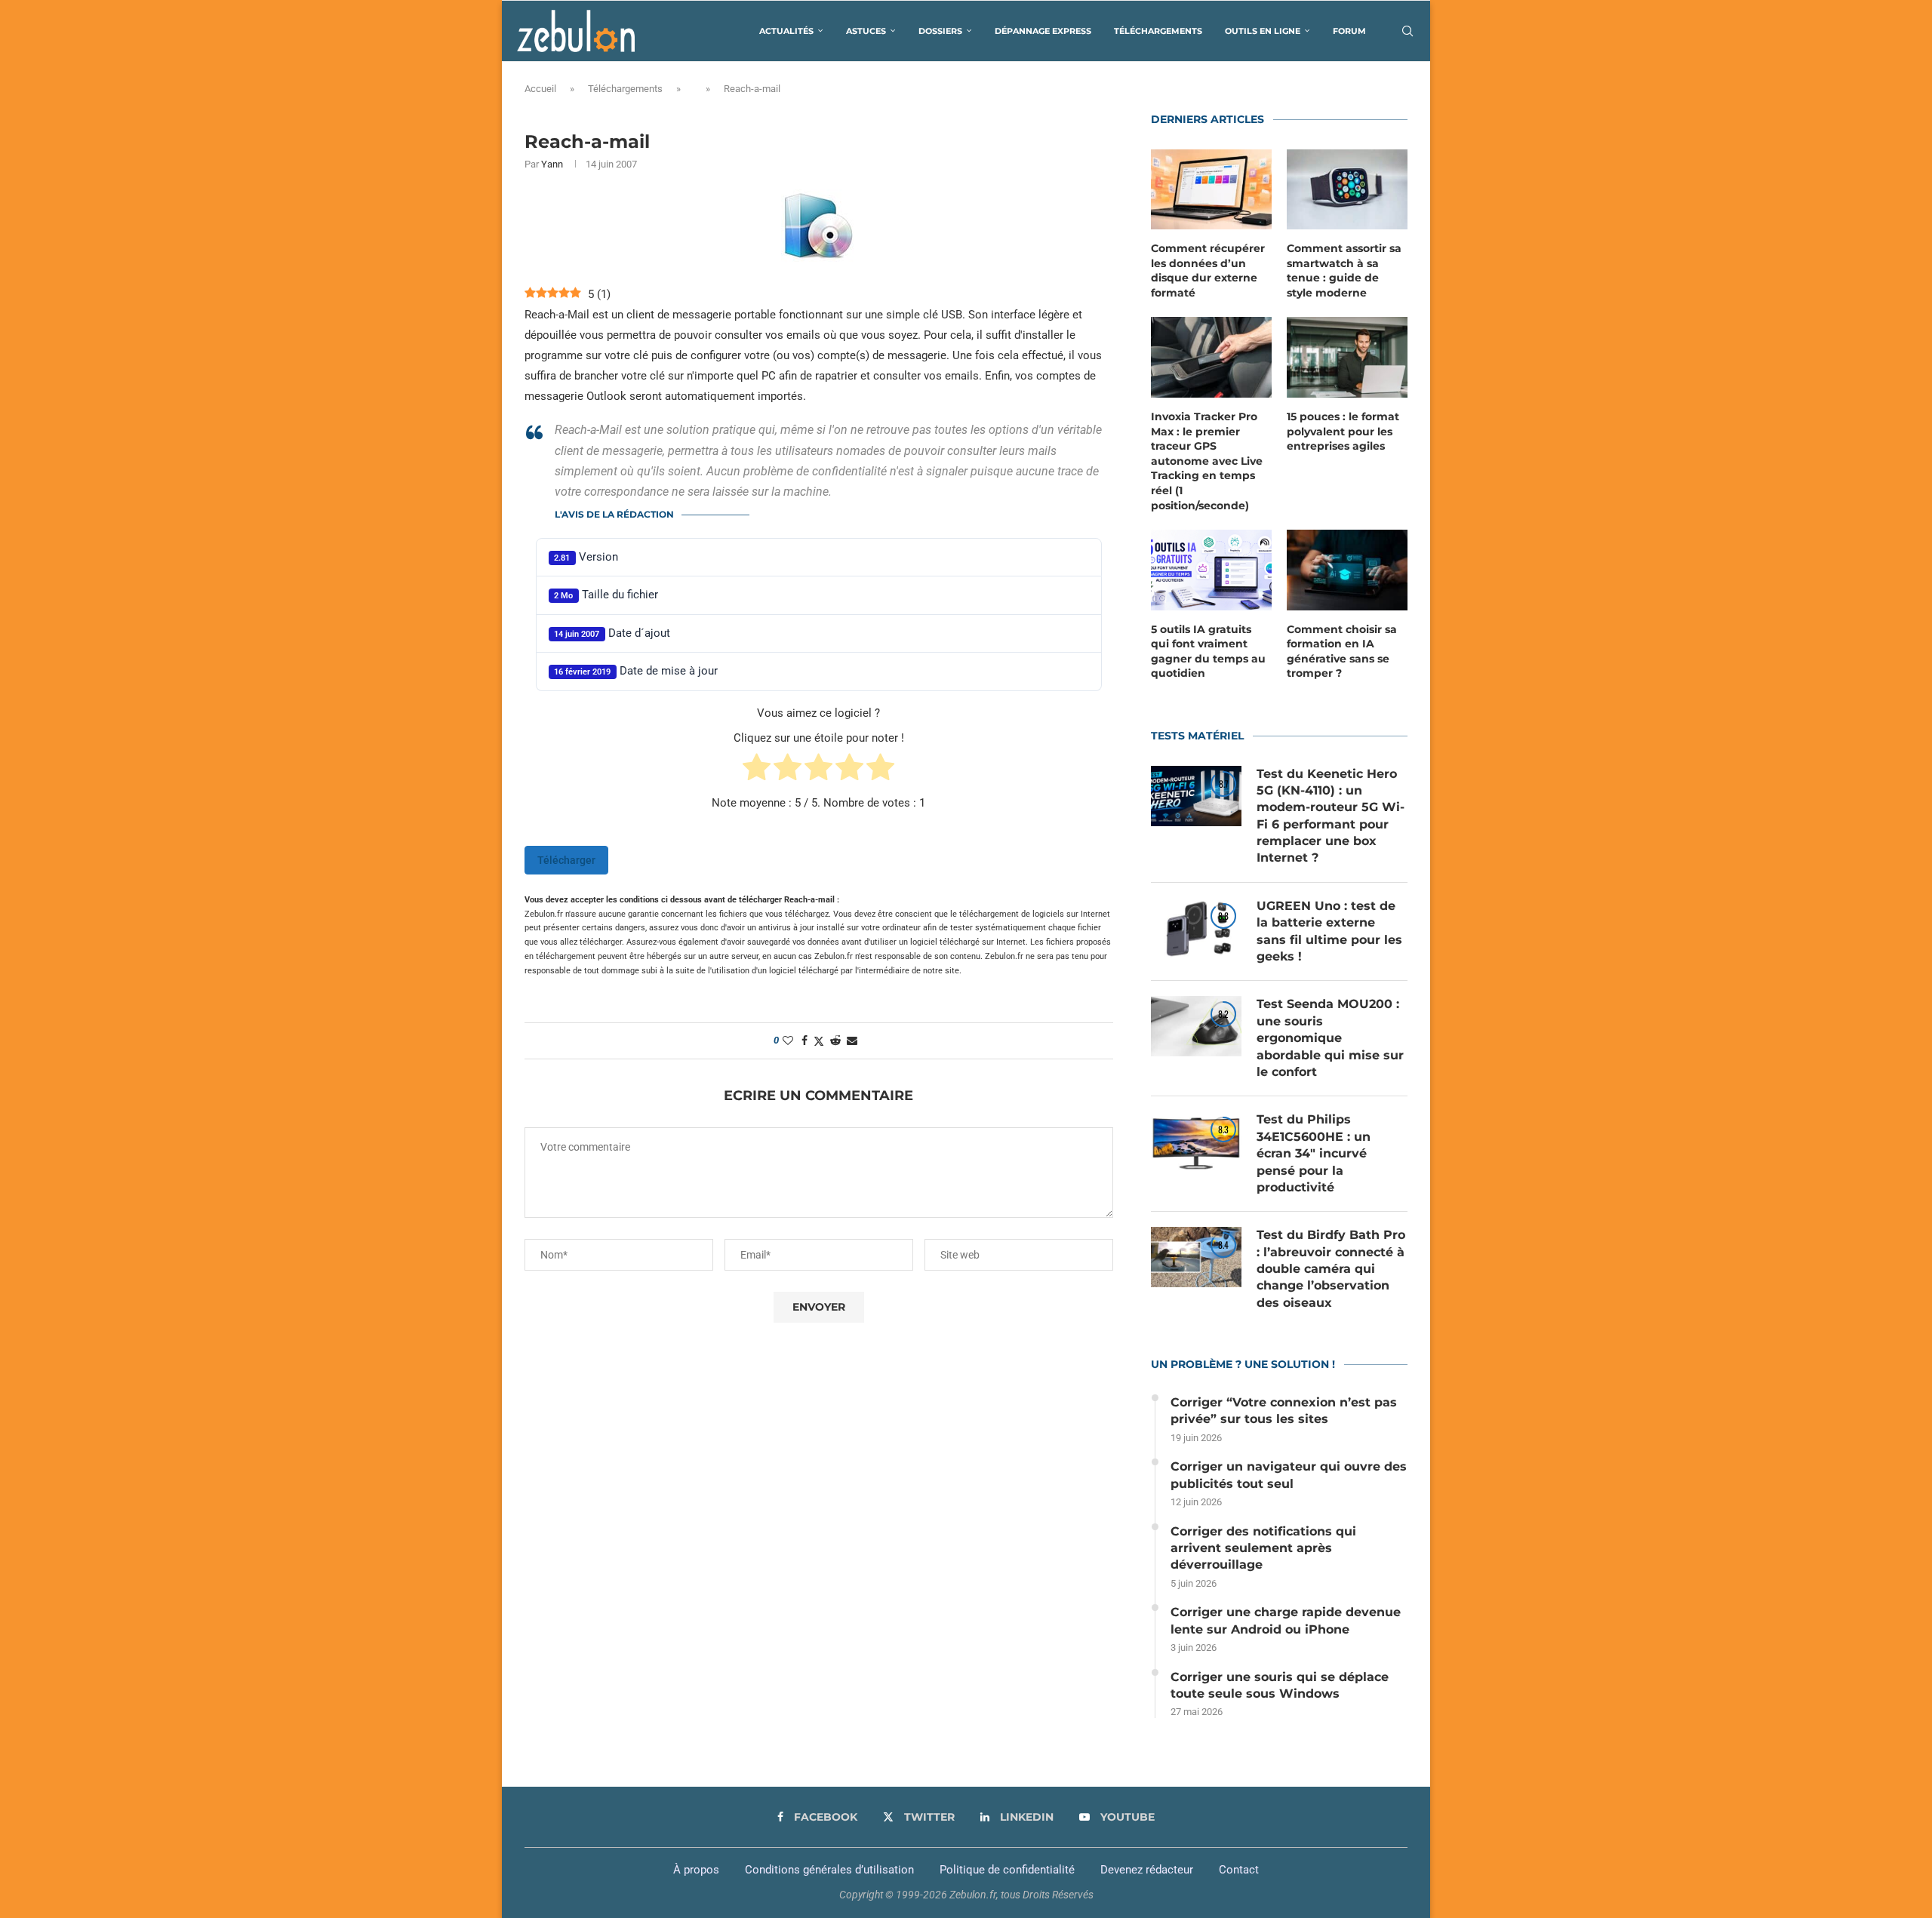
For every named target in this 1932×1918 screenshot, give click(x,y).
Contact (1239, 1870)
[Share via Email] (852, 1040)
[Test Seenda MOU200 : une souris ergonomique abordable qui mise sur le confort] (1196, 1026)
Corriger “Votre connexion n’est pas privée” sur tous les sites (1284, 1411)
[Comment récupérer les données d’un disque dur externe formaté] (1211, 190)
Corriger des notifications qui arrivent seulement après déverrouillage (1263, 1548)
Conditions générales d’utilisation (829, 1870)
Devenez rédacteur (1147, 1870)
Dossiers (940, 31)
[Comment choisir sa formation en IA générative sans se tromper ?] (1347, 570)
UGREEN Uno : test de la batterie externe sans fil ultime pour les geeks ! (1329, 931)
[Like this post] (788, 1040)
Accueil (540, 89)
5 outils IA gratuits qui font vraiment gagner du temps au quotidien (1208, 652)
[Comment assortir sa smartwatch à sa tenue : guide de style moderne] (1347, 190)
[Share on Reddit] (835, 1040)
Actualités (786, 31)
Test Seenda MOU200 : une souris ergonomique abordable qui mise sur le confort (1330, 1038)
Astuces (866, 31)
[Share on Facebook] (804, 1040)
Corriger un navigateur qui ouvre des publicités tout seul (1289, 1475)
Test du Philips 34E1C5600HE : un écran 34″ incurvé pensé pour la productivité (1314, 1153)
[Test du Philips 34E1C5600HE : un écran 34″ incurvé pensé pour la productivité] (1196, 1142)
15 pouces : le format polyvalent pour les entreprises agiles (1343, 431)
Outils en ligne (1263, 31)
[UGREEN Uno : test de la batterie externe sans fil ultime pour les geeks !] (1196, 928)
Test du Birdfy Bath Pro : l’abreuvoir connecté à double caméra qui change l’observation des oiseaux (1331, 1269)
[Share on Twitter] (819, 1041)
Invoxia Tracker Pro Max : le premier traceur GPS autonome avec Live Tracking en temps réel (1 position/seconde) (1207, 461)
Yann (552, 164)
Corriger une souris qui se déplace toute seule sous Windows (1280, 1685)
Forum (1349, 31)
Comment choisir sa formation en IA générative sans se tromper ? (1342, 652)
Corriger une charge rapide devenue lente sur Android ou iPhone (1286, 1620)
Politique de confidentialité (1007, 1870)
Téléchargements (1158, 31)
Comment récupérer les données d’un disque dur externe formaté (1208, 270)
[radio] (757, 770)
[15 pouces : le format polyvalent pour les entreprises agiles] (1347, 357)
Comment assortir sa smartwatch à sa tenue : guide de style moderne (1344, 270)
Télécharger (566, 860)
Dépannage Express (1043, 31)
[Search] (1407, 31)
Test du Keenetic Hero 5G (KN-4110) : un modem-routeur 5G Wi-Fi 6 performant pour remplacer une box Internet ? (1331, 816)
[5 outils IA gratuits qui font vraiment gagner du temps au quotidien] (1211, 570)
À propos (696, 1870)
